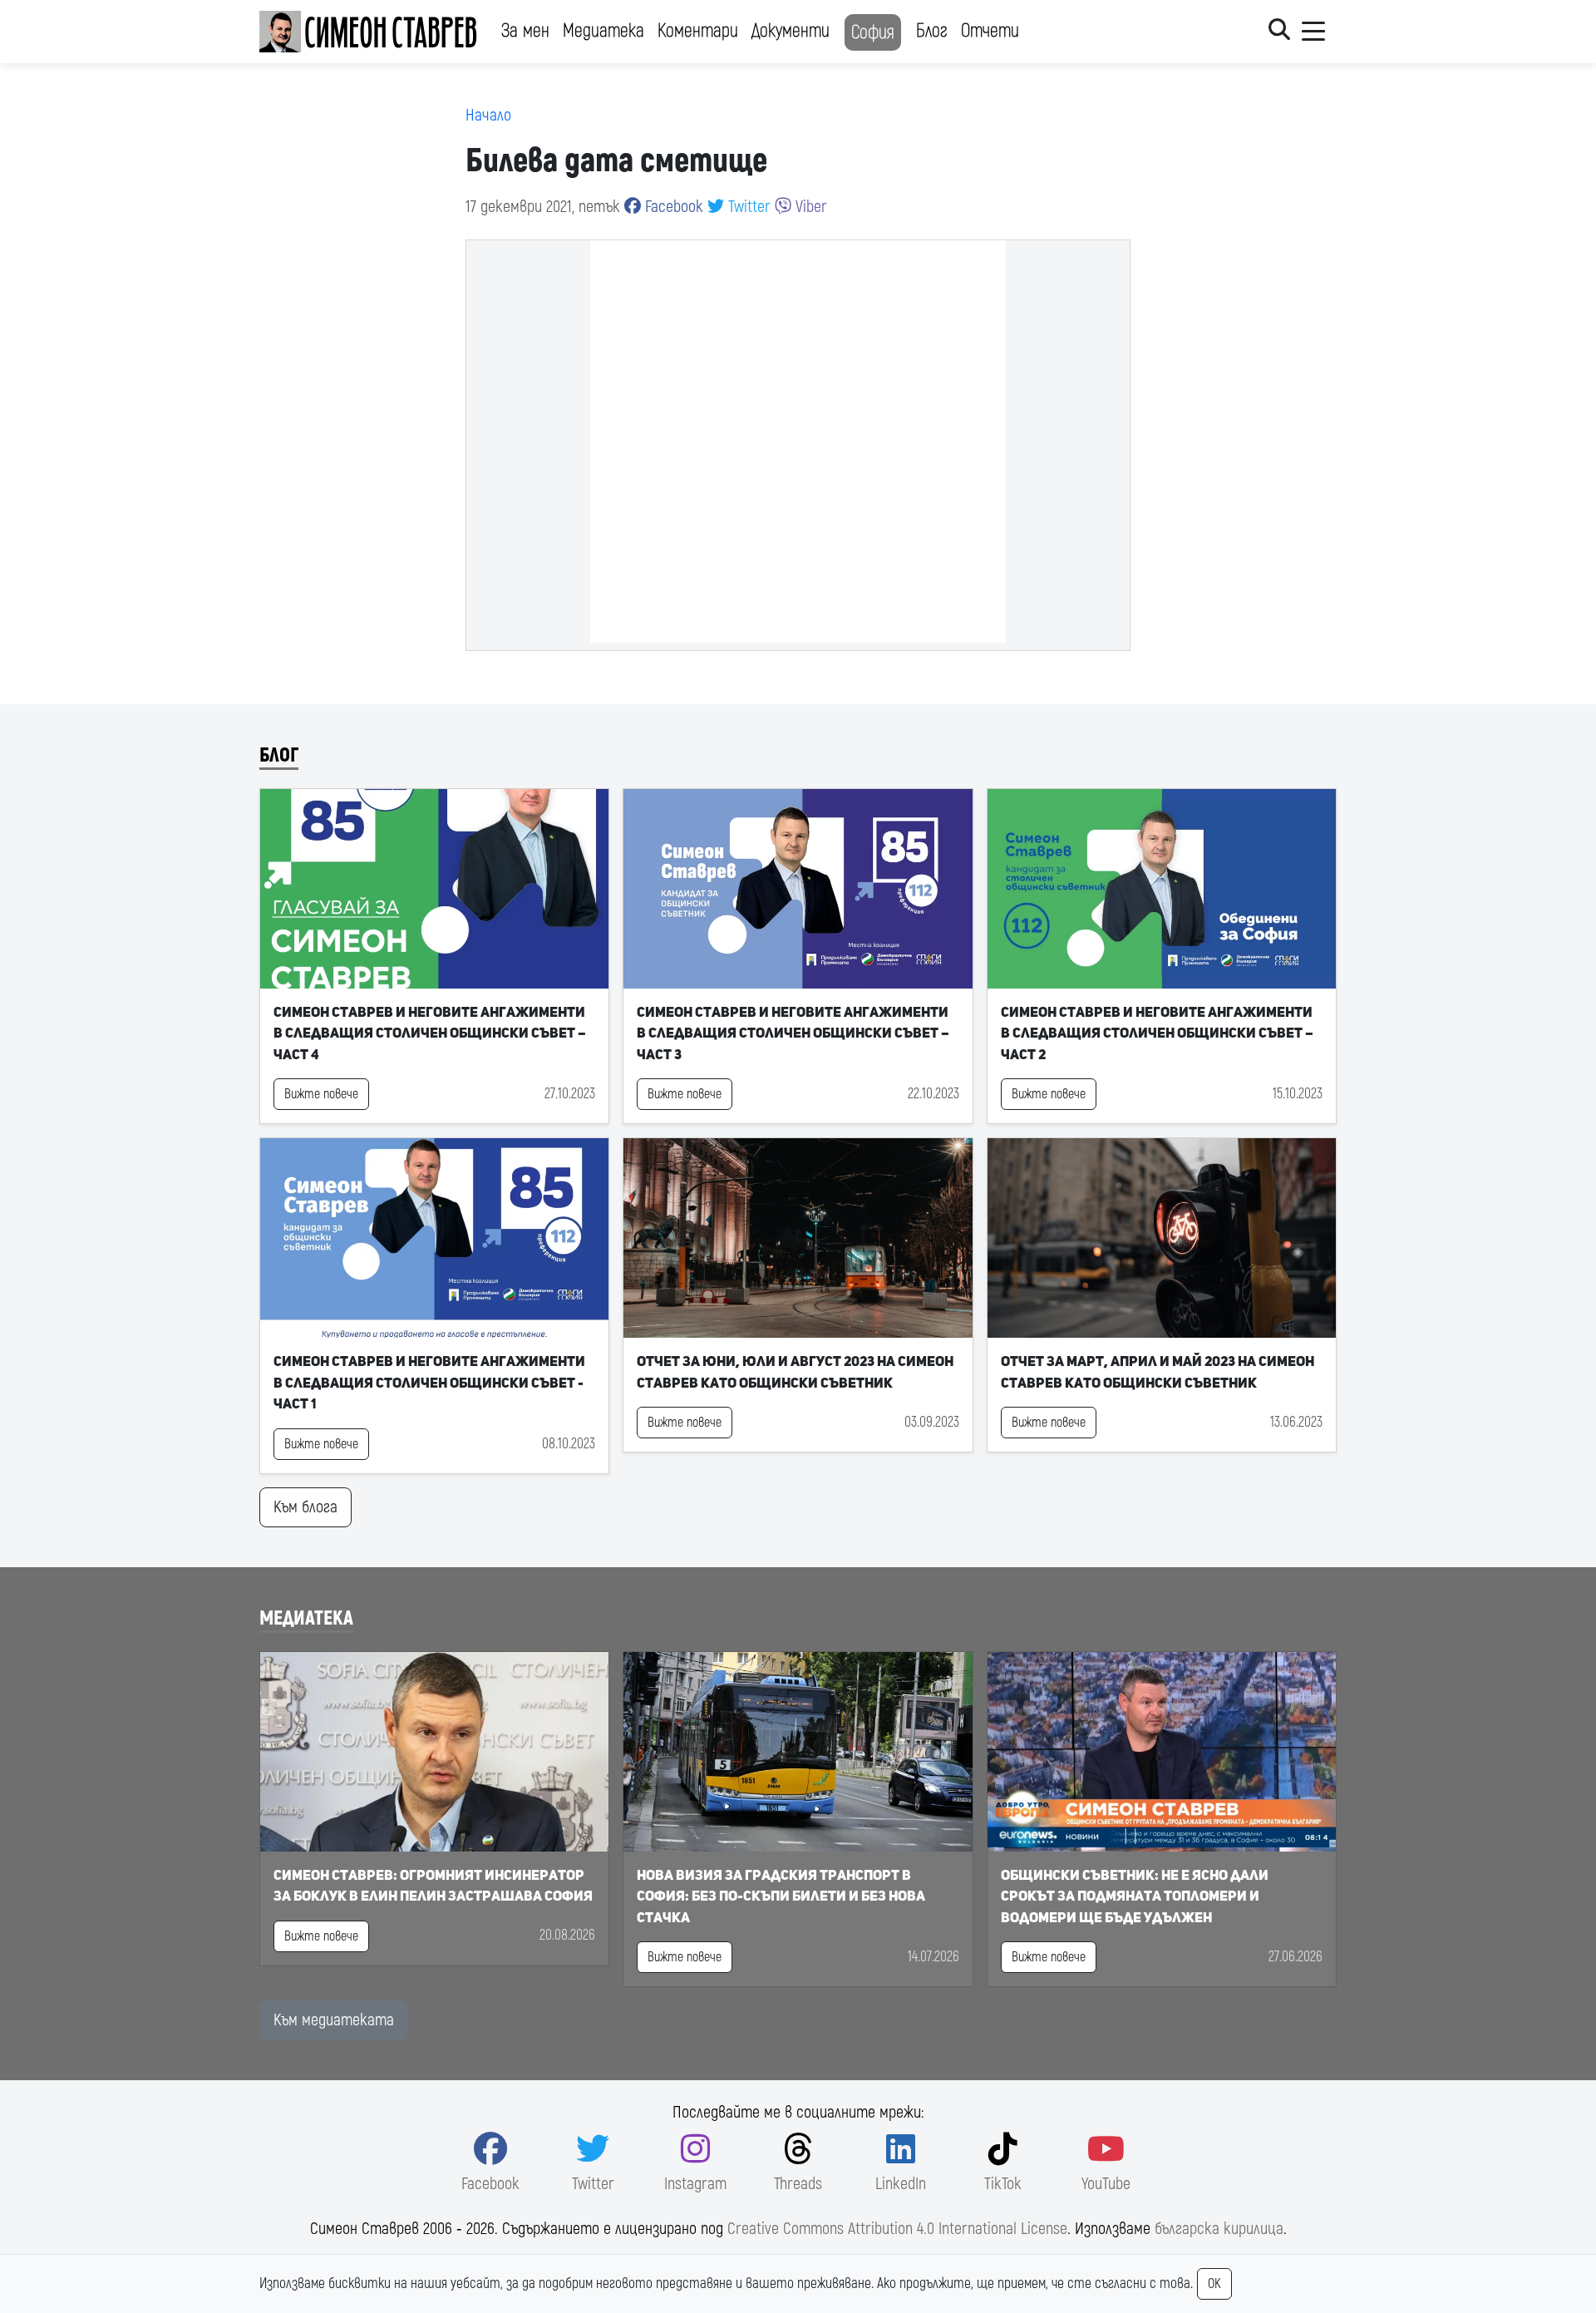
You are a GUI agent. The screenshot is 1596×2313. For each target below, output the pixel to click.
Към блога (305, 1507)
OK (1214, 2284)
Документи (791, 31)
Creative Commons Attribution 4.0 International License (897, 2229)
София (873, 32)
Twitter (747, 207)
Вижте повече (321, 1094)
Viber (809, 207)
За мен (525, 31)
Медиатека (603, 31)
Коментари (698, 31)
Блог (932, 31)
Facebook (672, 207)
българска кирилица (1219, 2229)
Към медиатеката (334, 2020)
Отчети (990, 31)
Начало (488, 115)
